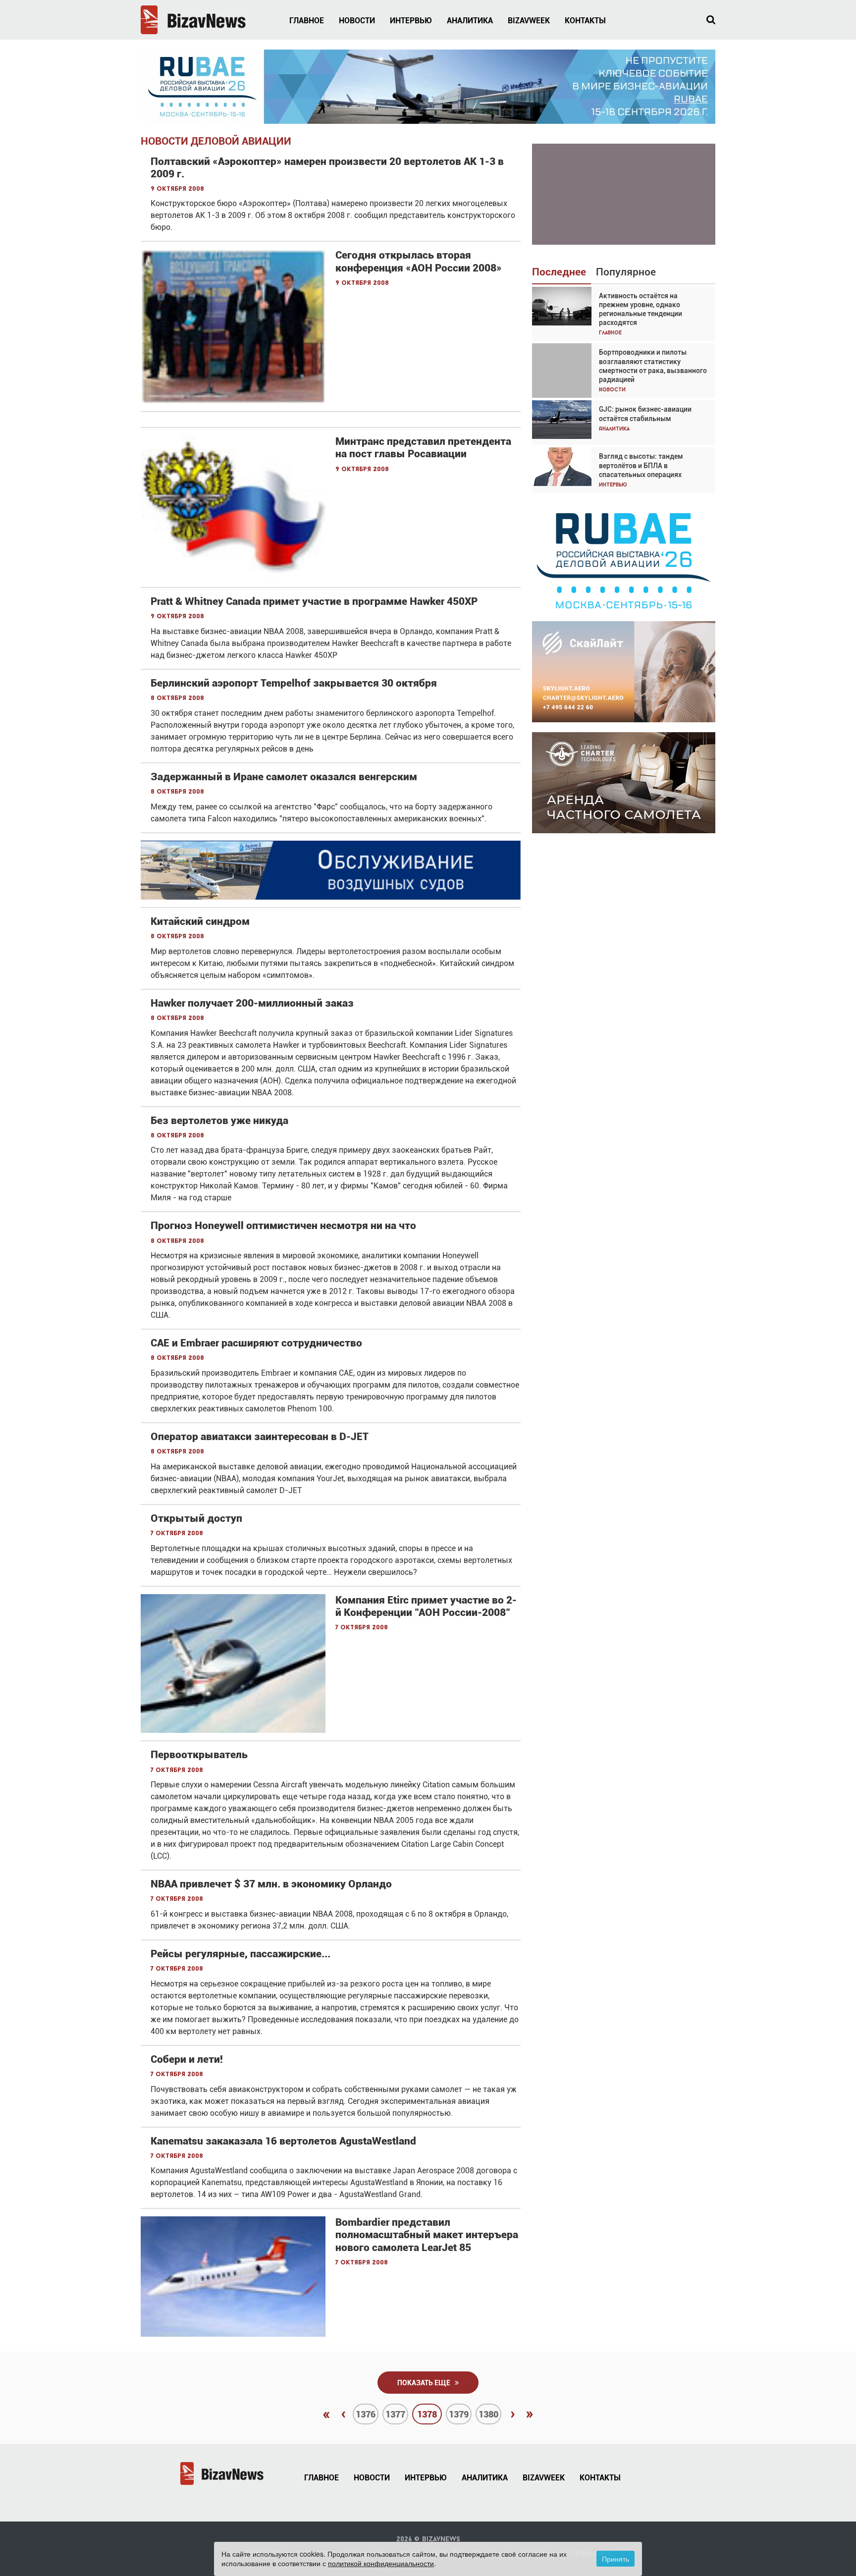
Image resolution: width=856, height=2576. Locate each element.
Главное (307, 21)
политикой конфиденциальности (381, 2563)
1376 (366, 2414)
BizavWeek (529, 21)
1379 (459, 2414)
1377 (395, 2414)
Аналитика (470, 21)
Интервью (411, 21)
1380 (488, 2414)
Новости (357, 21)
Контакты (585, 21)
